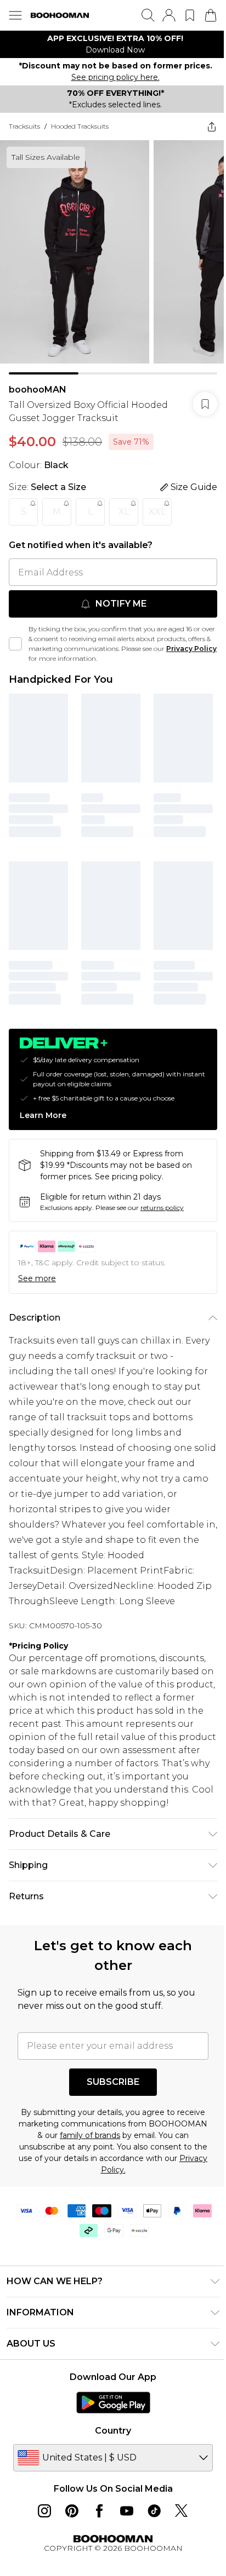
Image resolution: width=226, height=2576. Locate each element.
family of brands (90, 2135)
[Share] (212, 126)
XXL (157, 512)
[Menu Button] (15, 15)
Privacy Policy (191, 649)
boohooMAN (38, 390)
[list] (113, 44)
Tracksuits (24, 126)
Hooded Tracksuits (80, 126)
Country (113, 2431)
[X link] (182, 2511)
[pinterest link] (72, 2511)
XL (124, 512)
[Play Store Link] (113, 2402)
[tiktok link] (154, 2511)
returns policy (162, 1208)
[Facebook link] (99, 2511)
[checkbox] (15, 644)
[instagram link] (44, 2511)
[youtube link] (127, 2511)
